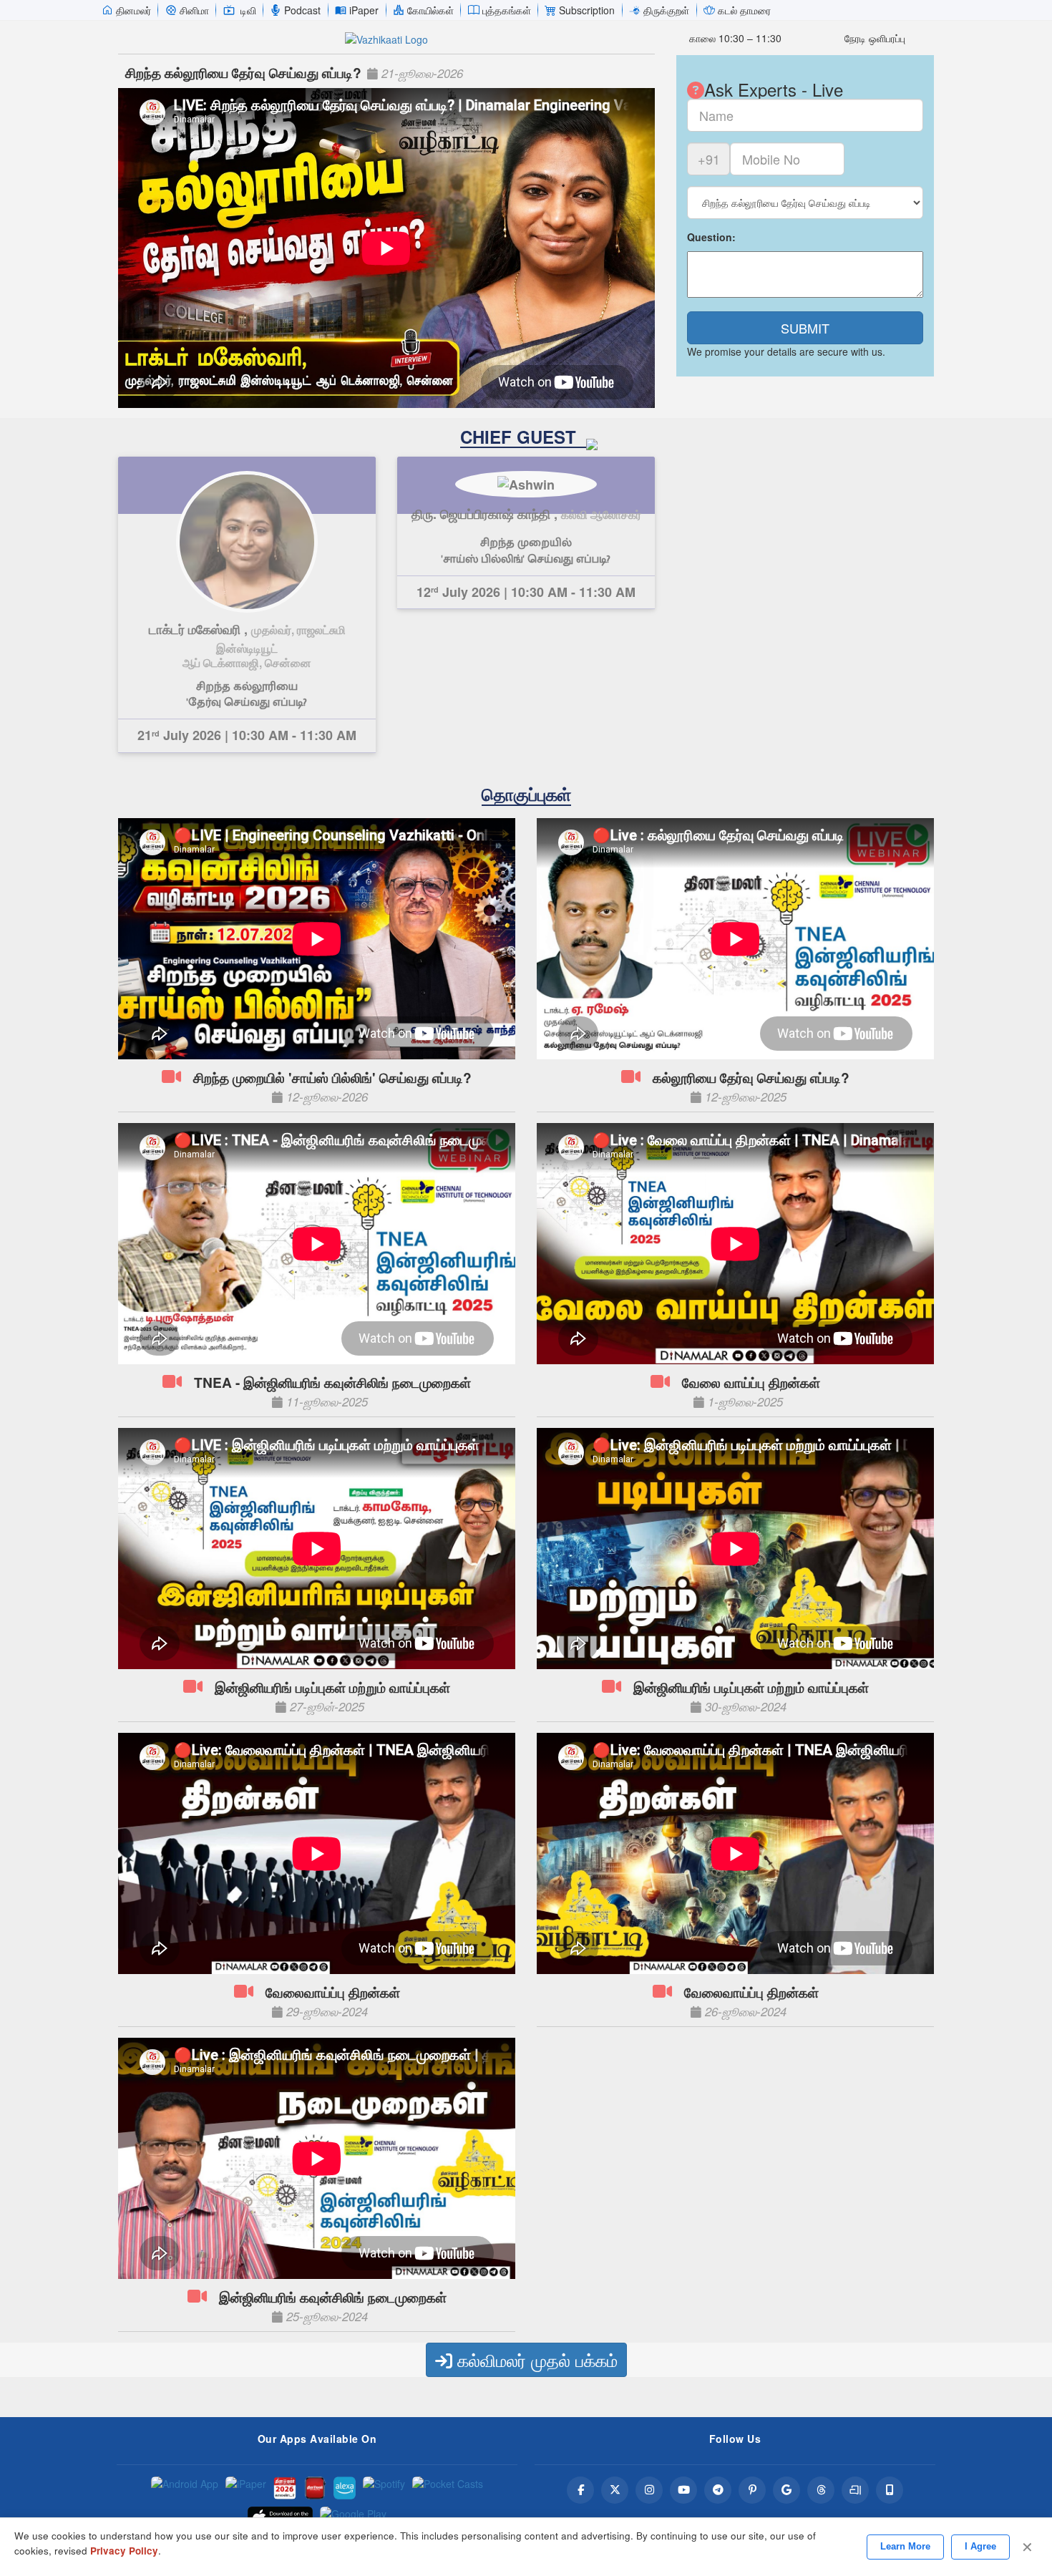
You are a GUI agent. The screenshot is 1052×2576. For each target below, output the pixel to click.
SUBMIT (805, 328)
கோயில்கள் (430, 10)
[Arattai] (855, 2490)
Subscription (587, 10)
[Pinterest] (752, 2490)
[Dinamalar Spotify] (384, 2488)
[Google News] (786, 2490)
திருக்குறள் (666, 10)
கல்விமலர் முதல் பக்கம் (535, 2359)
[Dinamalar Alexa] (345, 2488)
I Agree (980, 2546)
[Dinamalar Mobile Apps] (890, 2490)
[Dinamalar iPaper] (246, 2488)
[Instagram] (649, 2490)
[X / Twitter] (615, 2490)
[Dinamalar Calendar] (285, 2488)
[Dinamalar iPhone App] (315, 2488)
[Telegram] (718, 2490)
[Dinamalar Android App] (185, 2488)
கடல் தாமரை (744, 10)
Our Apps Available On (317, 2439)
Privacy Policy (124, 2551)
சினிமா (194, 10)
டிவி (248, 10)
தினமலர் (133, 10)
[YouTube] (683, 2490)
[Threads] (821, 2490)
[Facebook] (580, 2490)
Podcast (302, 10)
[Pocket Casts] (448, 2488)
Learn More (905, 2546)
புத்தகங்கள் (507, 10)
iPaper (364, 10)
